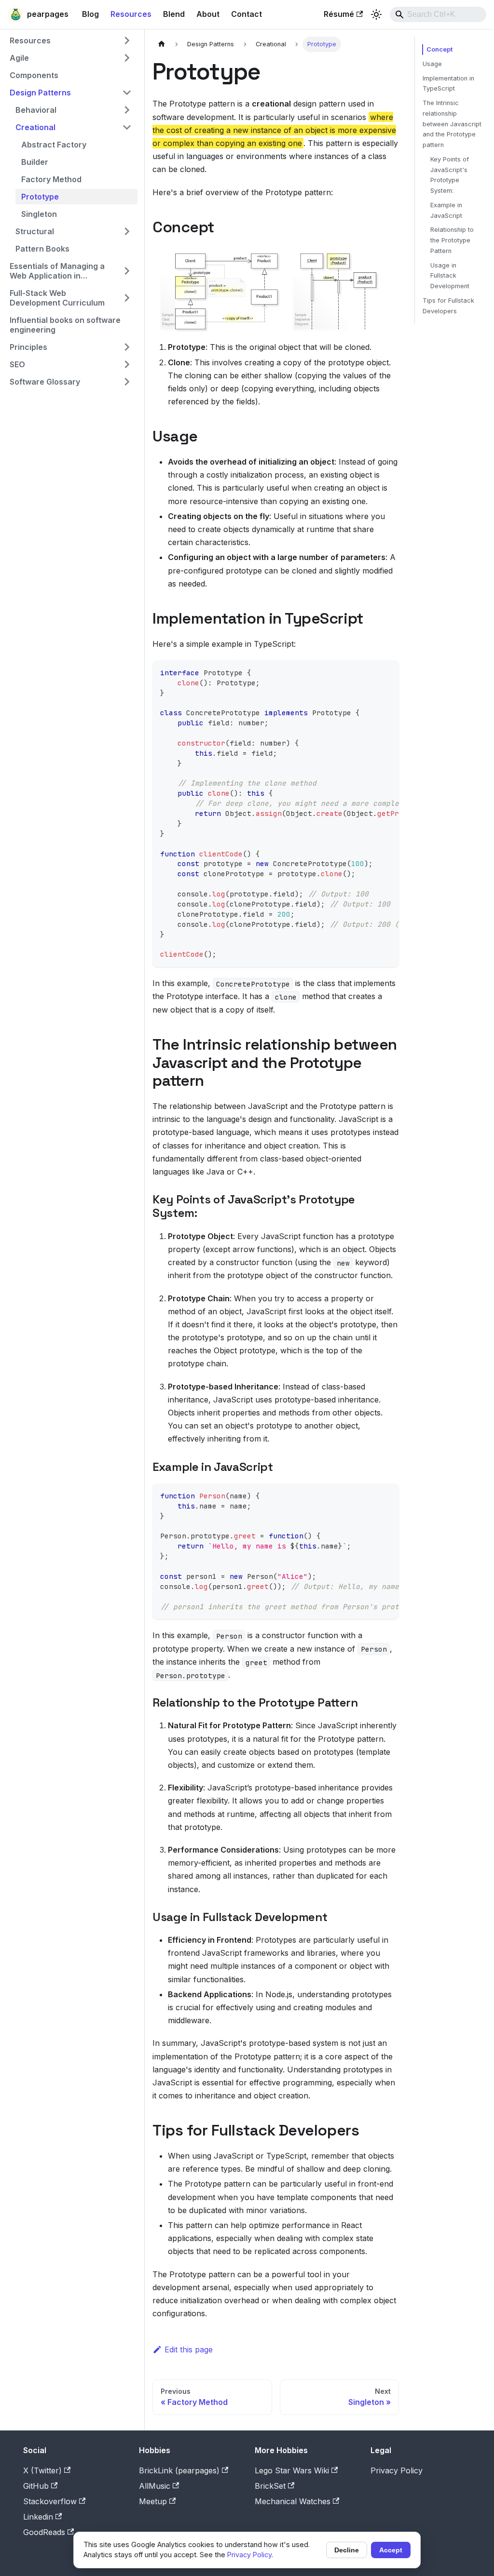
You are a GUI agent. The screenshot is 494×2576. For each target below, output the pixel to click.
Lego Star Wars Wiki (292, 2470)
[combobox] (438, 14)
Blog (90, 14)
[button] (74, 110)
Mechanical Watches (293, 2501)
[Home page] (162, 44)
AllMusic (155, 2486)
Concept (439, 49)
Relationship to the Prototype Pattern (452, 240)
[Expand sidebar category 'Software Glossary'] (127, 382)
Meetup (153, 2501)
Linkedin (38, 2517)
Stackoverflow (50, 2501)
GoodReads (44, 2532)
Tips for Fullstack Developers (448, 306)
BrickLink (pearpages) (179, 2470)
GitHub (36, 2486)
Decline (347, 2550)
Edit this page (189, 2349)
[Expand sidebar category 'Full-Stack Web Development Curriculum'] (127, 298)
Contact (247, 14)
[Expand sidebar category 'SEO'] (127, 364)
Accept (391, 2550)
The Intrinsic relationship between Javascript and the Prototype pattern (452, 124)
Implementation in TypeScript (448, 84)
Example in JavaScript (446, 210)
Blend (174, 14)
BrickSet (270, 2486)
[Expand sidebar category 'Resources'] (127, 40)
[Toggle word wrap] (370, 672)
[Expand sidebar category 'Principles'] (127, 347)
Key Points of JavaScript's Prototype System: (450, 175)
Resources (131, 14)
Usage (432, 64)
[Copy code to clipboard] (387, 672)
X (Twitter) (42, 2470)
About (208, 14)
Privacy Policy (397, 2470)
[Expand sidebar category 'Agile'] (127, 58)
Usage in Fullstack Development (450, 276)
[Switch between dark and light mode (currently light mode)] (376, 14)
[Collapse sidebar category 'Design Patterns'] (127, 93)
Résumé (339, 14)
